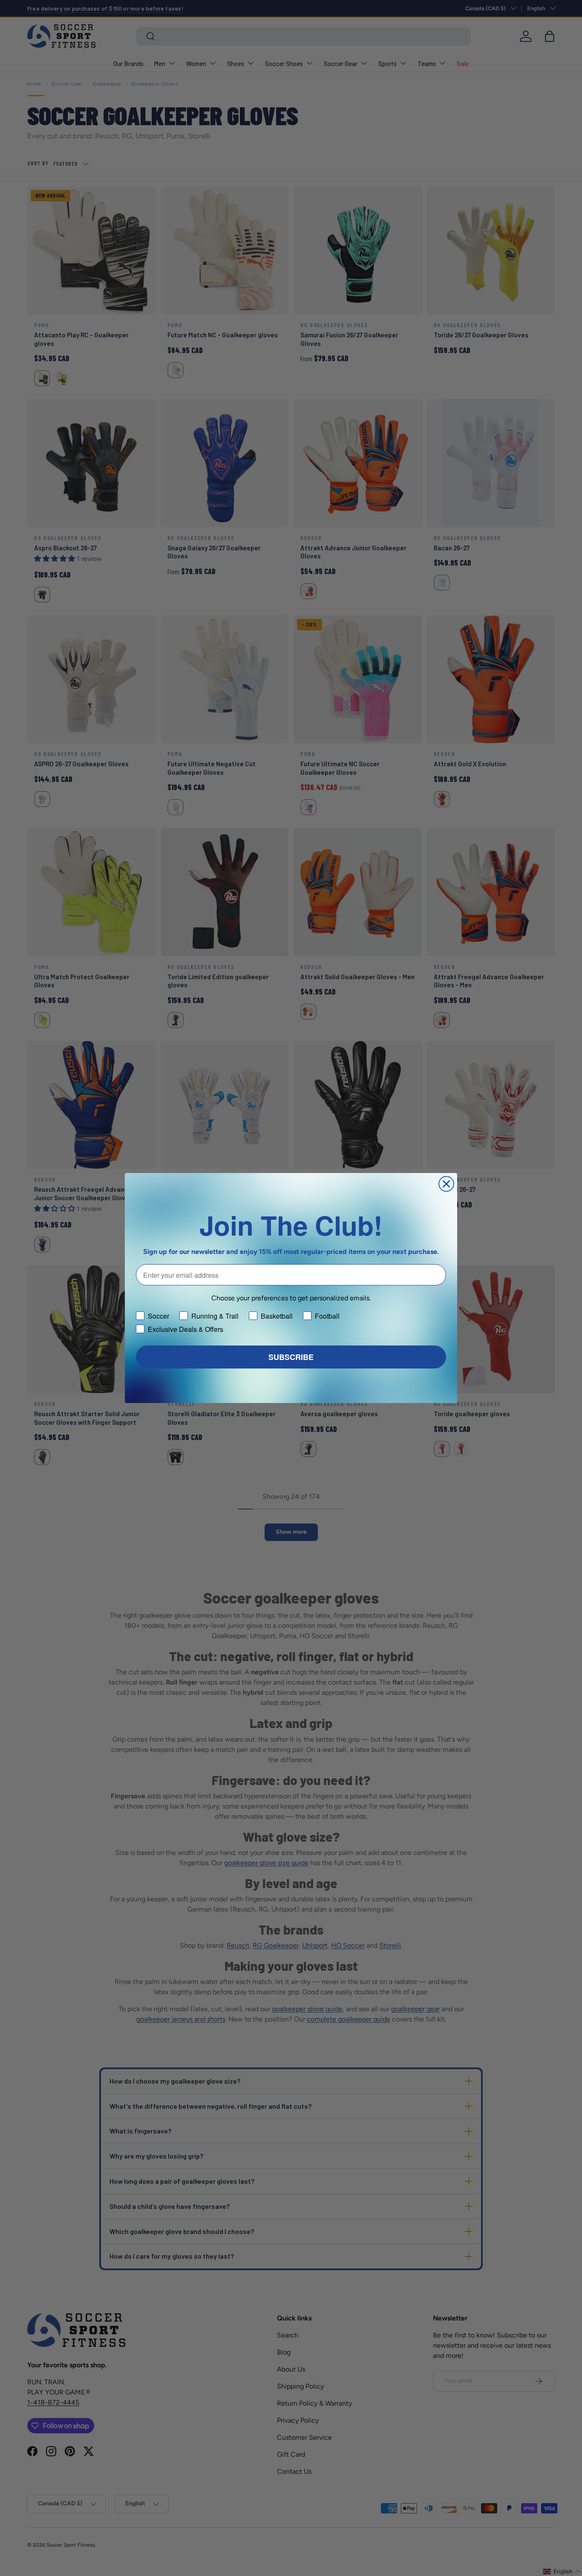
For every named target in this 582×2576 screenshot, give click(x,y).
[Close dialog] (446, 1184)
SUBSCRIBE (291, 1357)
